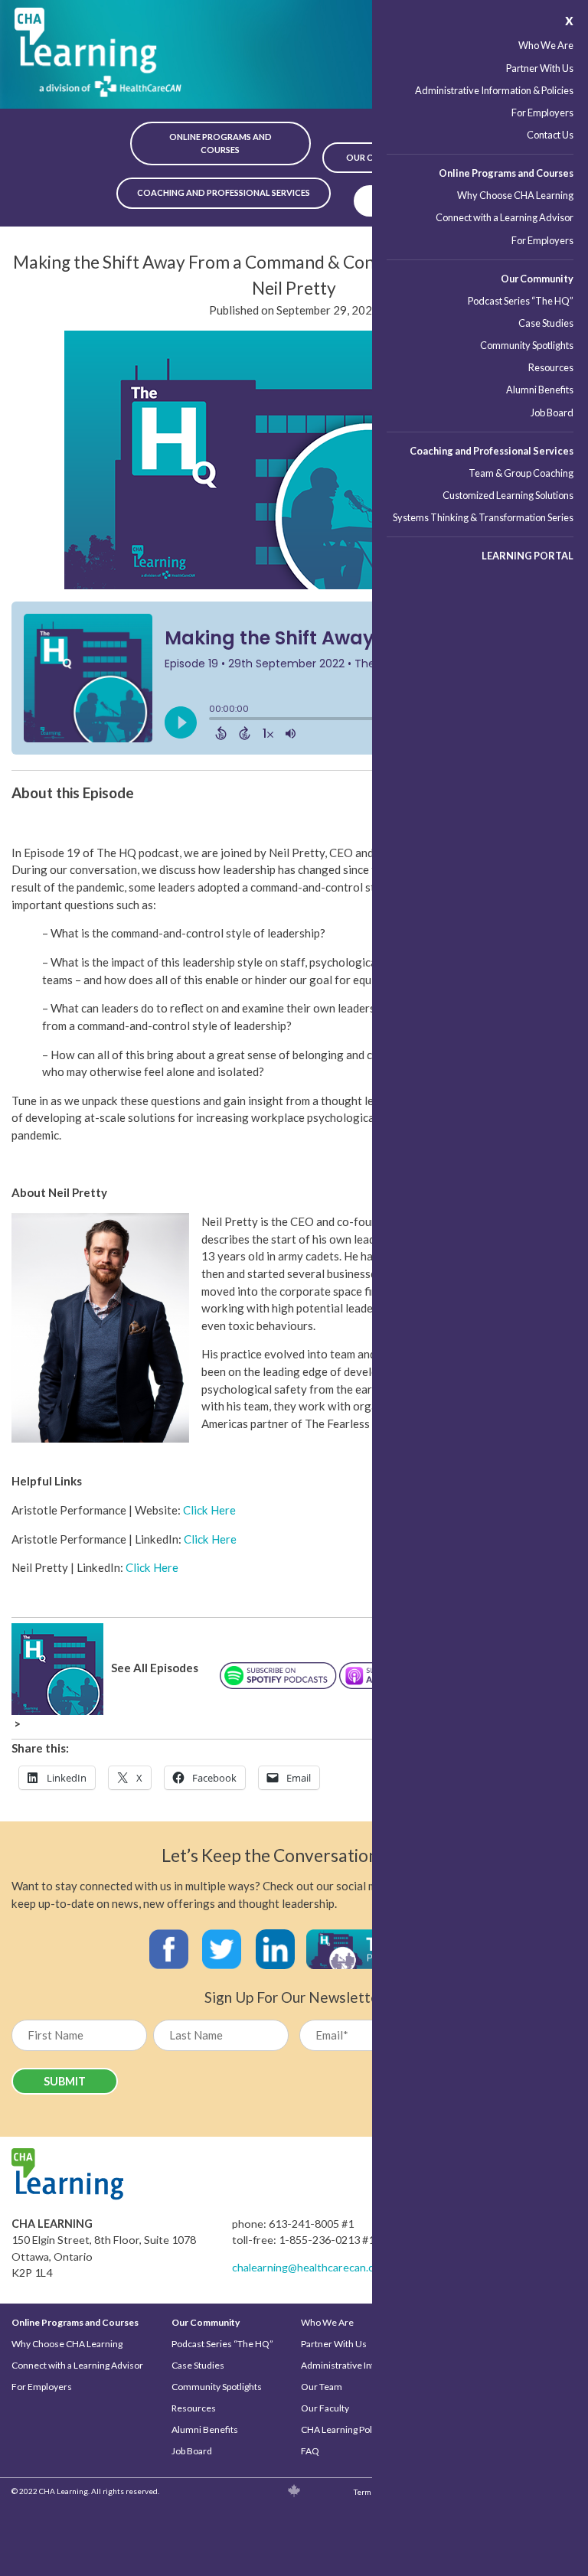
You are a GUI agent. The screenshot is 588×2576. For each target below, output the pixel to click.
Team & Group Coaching (521, 473)
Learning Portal (528, 556)
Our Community (537, 279)
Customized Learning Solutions (508, 495)
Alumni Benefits (540, 390)
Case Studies (546, 323)
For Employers (542, 112)
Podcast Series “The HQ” (521, 301)
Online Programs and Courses (506, 173)
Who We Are (546, 45)
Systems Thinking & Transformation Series (483, 517)
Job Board (552, 412)
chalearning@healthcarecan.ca (305, 2267)
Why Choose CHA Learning (515, 195)
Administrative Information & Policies (494, 90)
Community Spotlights (527, 345)
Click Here (209, 1510)
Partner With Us (540, 68)
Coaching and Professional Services (492, 451)
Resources (551, 367)
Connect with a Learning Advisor (505, 217)
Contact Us (550, 135)
